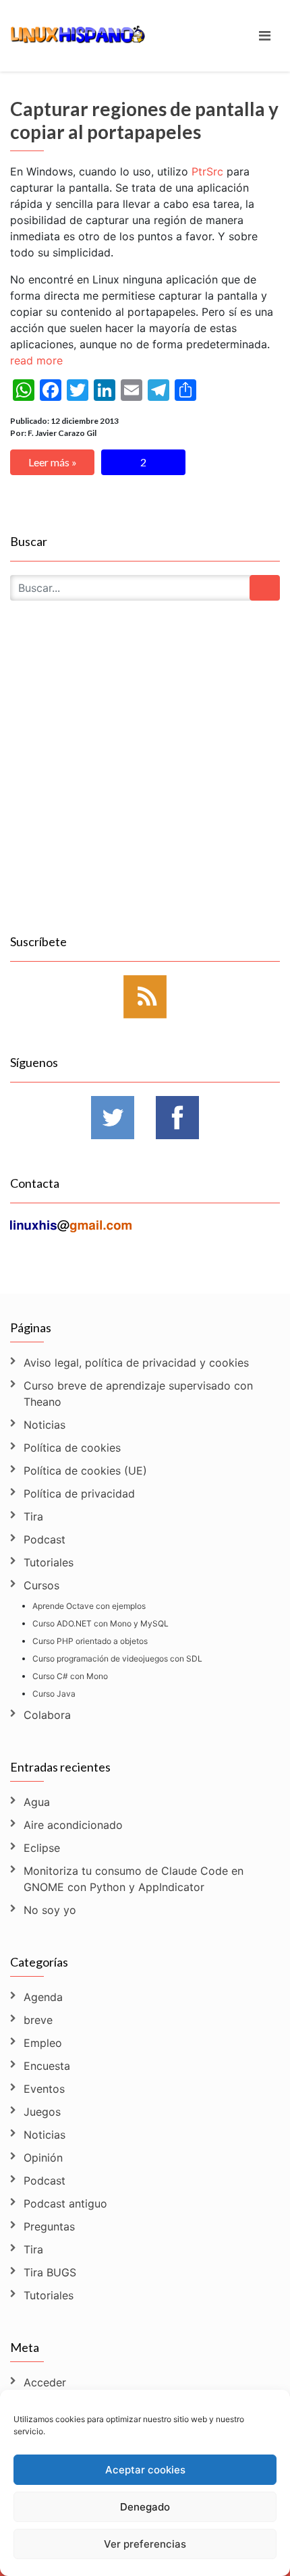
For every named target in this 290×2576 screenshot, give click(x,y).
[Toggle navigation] (265, 36)
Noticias (45, 1425)
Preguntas (49, 2226)
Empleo (43, 2043)
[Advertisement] (145, 783)
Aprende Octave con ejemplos (89, 1606)
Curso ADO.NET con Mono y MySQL (100, 1623)
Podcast (45, 1539)
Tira (33, 1516)
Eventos (44, 2089)
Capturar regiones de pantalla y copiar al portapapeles (144, 120)
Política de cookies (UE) (85, 1471)
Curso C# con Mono (70, 1676)
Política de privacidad (79, 1493)
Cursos (41, 1585)
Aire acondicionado (73, 1825)
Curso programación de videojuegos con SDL (117, 1659)
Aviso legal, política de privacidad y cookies (136, 1363)
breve (38, 2020)
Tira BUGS (50, 2272)
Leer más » (53, 462)
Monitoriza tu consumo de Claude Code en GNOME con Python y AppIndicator (134, 1879)
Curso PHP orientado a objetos (90, 1641)
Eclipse (42, 1848)
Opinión (43, 2158)
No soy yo (50, 1910)
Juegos (42, 2112)
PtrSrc (207, 171)
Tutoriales (49, 1562)
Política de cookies (72, 1448)
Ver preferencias (145, 2544)
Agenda (43, 1997)
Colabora (47, 1715)
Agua (37, 1802)
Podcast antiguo (65, 2203)
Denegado (145, 2507)
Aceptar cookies (145, 2470)
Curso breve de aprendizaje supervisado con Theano (138, 1394)
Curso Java (54, 1694)
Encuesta (47, 2066)
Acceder (45, 2382)
